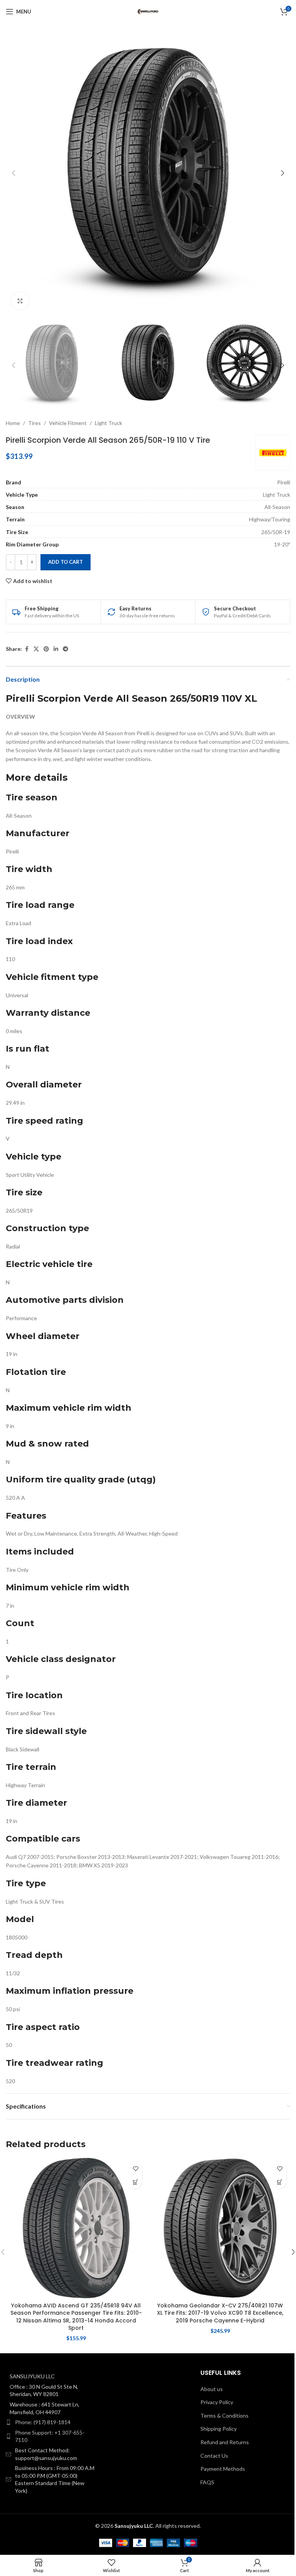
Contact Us (214, 2456)
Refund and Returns (225, 2442)
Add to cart (66, 562)
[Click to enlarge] (20, 301)
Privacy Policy (217, 2402)
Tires (34, 423)
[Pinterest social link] (46, 649)
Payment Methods (223, 2469)
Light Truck (108, 423)
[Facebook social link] (27, 649)
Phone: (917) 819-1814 (43, 2422)
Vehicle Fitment (68, 423)
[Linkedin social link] (56, 649)
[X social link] (36, 649)
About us (212, 2389)
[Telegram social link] (66, 649)
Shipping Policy (219, 2429)
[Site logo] (148, 11)
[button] (13, 173)
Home (13, 423)
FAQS (207, 2482)
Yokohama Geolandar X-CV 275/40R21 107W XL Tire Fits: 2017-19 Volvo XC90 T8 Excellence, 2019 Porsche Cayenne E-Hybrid (220, 2313)
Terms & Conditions (225, 2416)
